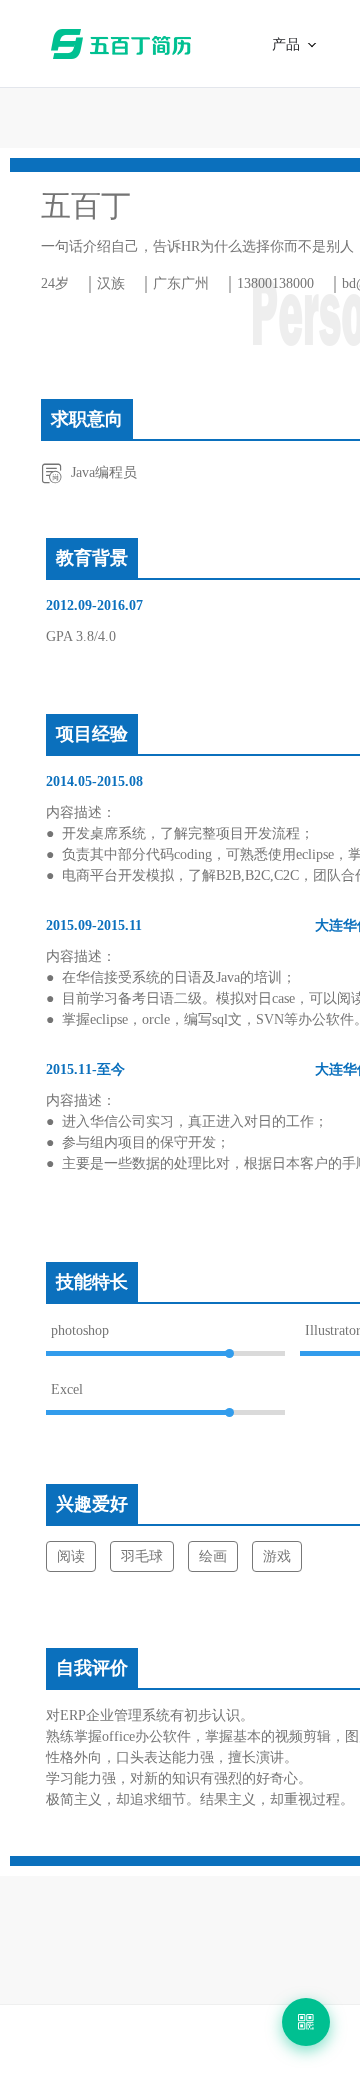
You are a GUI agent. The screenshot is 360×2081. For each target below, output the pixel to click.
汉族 (111, 283)
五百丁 (125, 44)
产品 (286, 44)
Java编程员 (104, 472)
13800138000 (275, 283)
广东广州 (181, 283)
